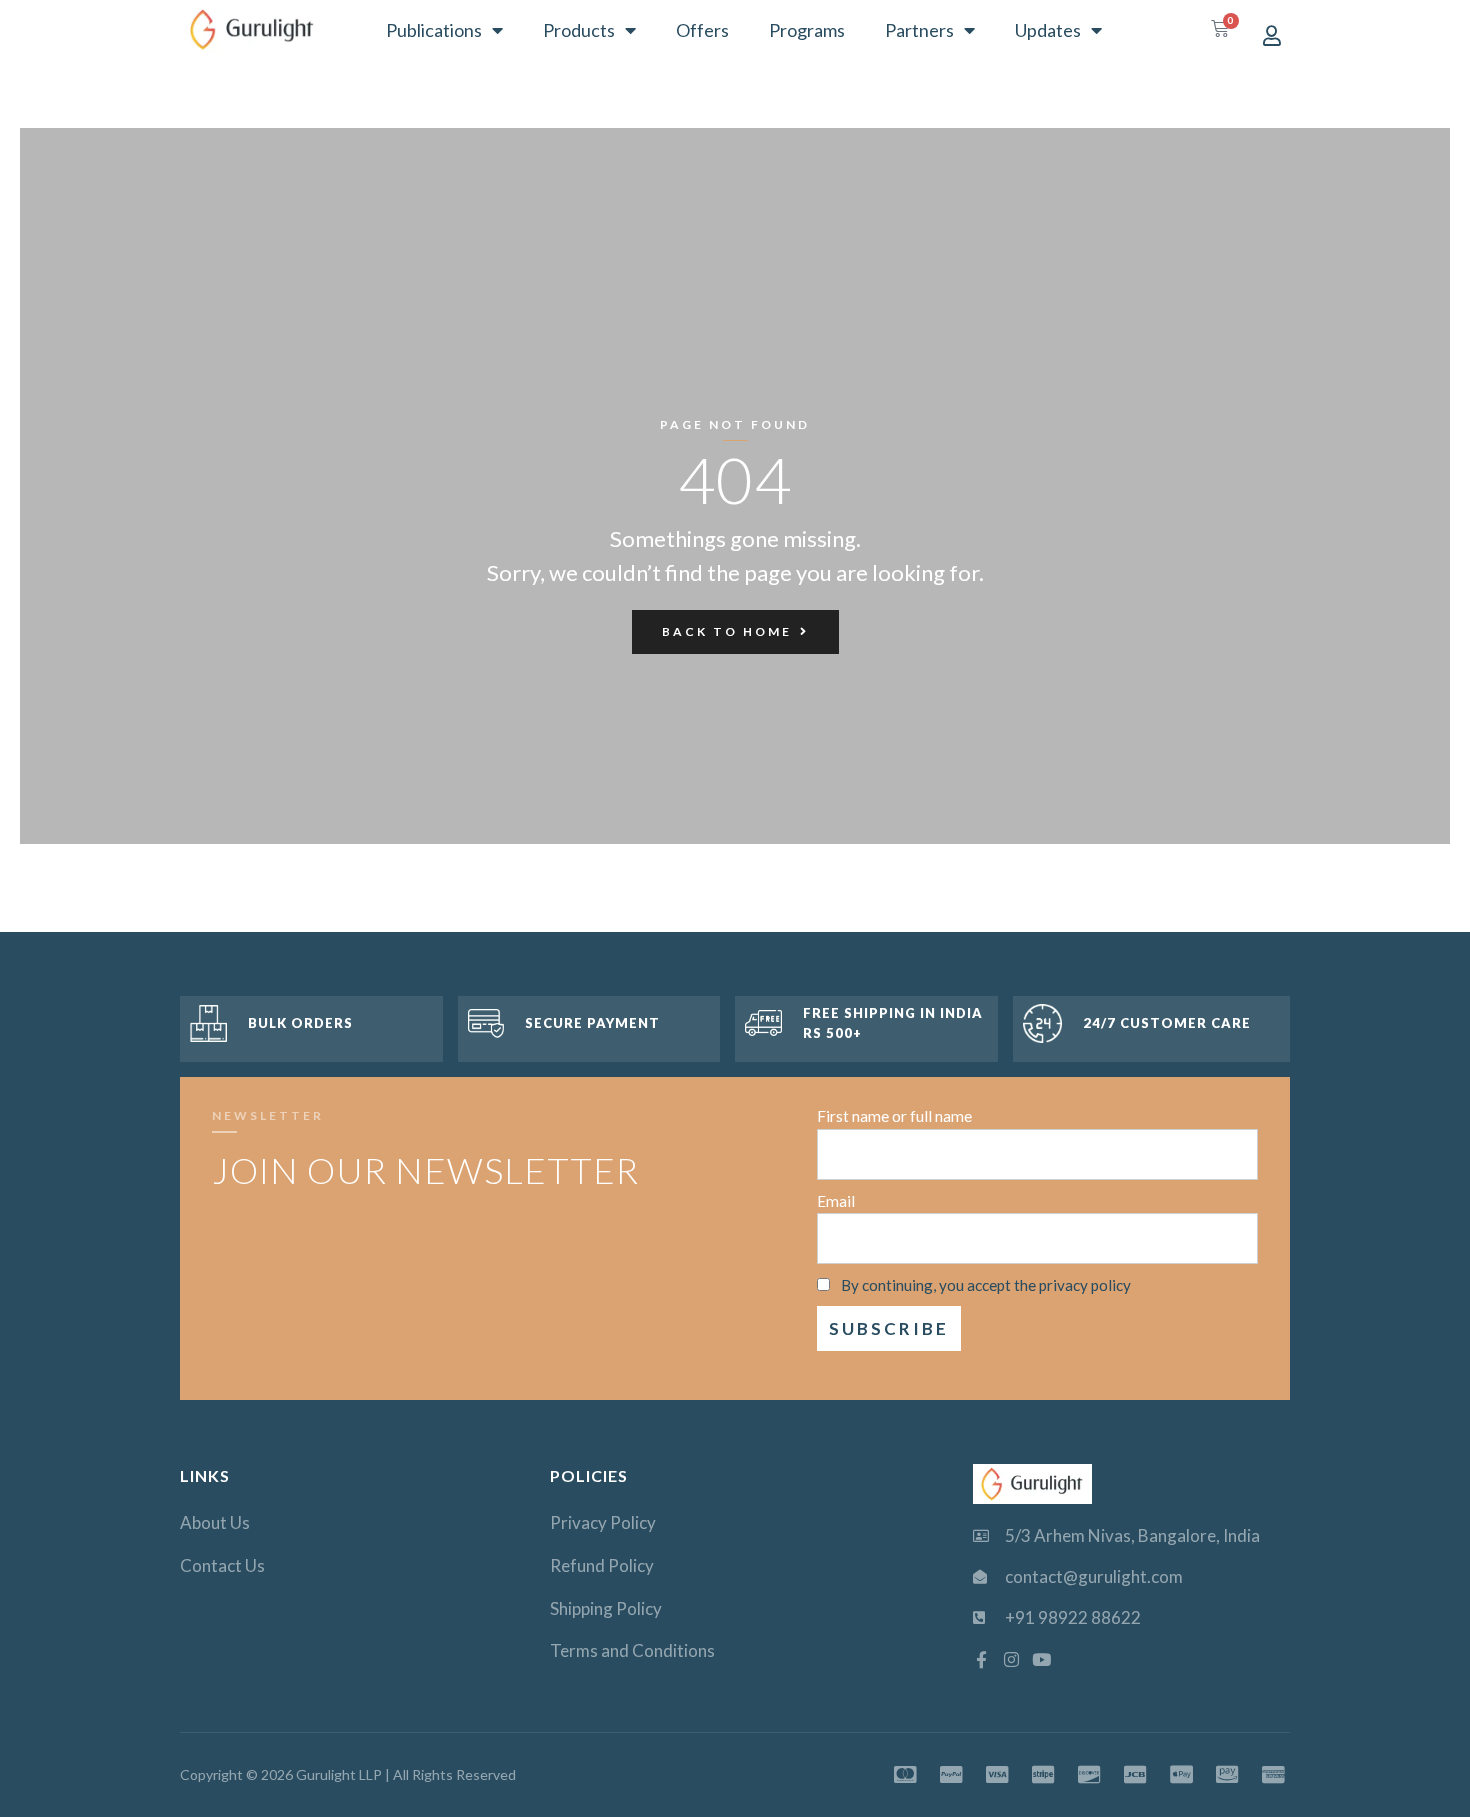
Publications (434, 30)
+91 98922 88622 (1073, 1617)
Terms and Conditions (632, 1650)
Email (836, 1201)
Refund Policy (602, 1565)
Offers (702, 30)
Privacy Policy (603, 1522)
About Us (215, 1522)
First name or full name (894, 1116)
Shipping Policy (606, 1608)
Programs (807, 30)
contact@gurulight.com (1094, 1576)
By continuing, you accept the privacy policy (986, 1285)
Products (579, 30)
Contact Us (222, 1565)
